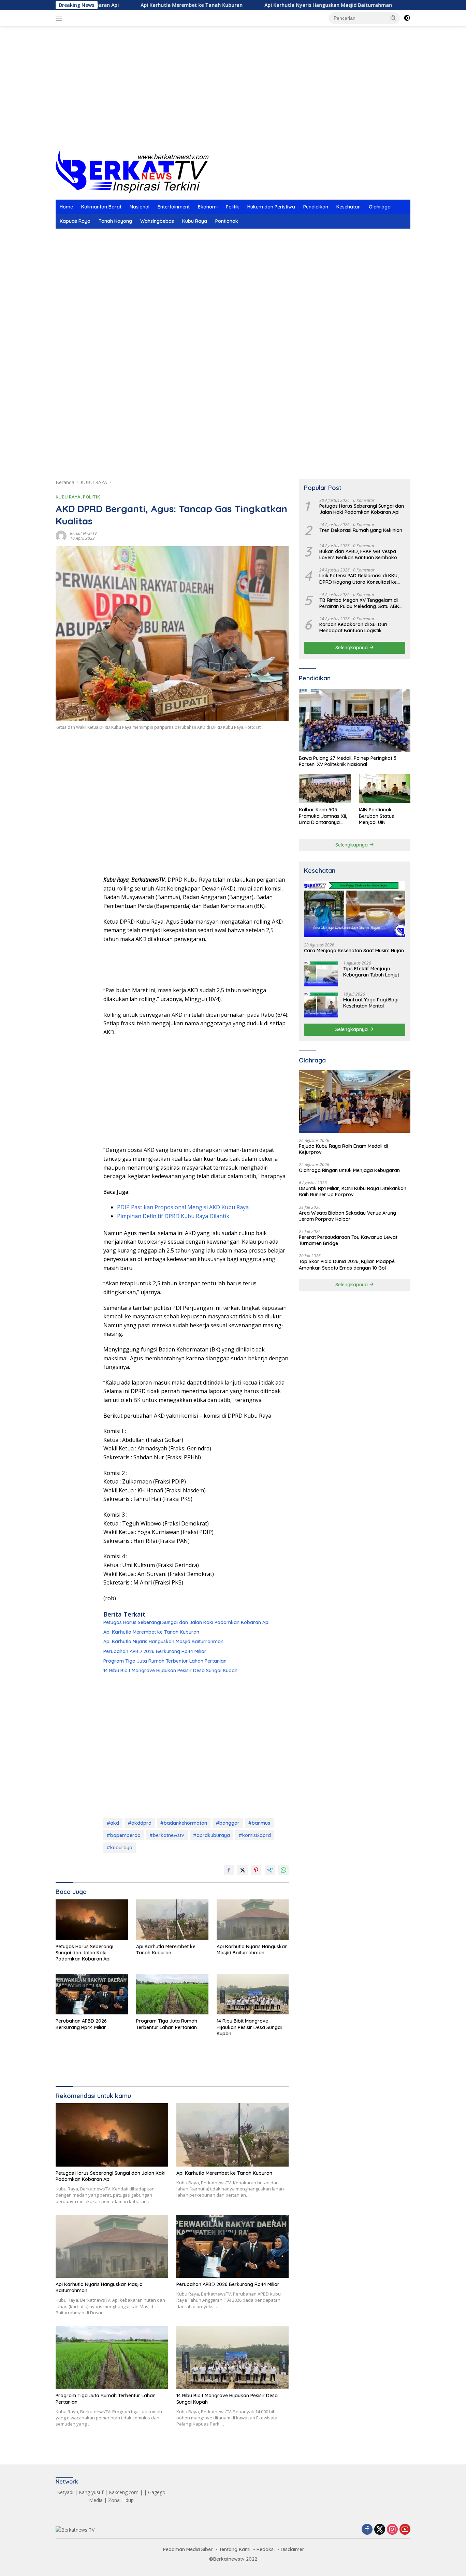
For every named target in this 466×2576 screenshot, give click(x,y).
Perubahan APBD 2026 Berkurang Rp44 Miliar (155, 1651)
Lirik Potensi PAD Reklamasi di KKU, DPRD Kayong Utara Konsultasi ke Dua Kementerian (359, 579)
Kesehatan (348, 207)
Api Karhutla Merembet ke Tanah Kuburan (123, 5)
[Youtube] (405, 2530)
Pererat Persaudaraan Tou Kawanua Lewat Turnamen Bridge (348, 1240)
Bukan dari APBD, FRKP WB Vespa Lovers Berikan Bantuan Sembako (358, 554)
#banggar (228, 1823)
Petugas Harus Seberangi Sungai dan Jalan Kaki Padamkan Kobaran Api (186, 1622)
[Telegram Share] (270, 1870)
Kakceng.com (124, 2492)
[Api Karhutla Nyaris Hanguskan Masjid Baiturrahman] (253, 1920)
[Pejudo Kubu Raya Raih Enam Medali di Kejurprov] (355, 1102)
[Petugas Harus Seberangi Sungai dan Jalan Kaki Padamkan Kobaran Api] (92, 1920)
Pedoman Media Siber (188, 2549)
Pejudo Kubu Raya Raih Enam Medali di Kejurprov (343, 1149)
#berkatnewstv (167, 1835)
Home (66, 207)
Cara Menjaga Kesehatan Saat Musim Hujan (354, 950)
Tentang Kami (235, 2549)
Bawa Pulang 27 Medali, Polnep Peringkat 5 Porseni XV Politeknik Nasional (348, 761)
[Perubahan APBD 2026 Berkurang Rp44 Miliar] (92, 1994)
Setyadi (65, 2492)
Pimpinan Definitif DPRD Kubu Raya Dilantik (173, 1216)
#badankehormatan (184, 1823)
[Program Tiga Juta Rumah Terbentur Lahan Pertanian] (172, 1994)
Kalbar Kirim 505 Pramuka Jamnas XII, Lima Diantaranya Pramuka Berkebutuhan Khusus (324, 816)
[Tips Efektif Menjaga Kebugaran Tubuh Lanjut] (321, 974)
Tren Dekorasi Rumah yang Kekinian (361, 530)
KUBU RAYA (68, 497)
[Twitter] (380, 2530)
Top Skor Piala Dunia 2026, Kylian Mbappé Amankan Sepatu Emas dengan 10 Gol (347, 1264)
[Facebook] (367, 2530)
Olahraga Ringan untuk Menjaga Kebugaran (349, 1170)
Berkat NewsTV (83, 533)
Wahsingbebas (157, 221)
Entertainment (174, 207)
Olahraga (380, 207)
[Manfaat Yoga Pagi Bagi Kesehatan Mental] (321, 1005)
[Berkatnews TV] (132, 171)
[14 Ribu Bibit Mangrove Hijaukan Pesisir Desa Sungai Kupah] (253, 1994)
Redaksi (266, 2549)
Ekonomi (208, 207)
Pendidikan (316, 207)
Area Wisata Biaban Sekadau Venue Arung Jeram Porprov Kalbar (347, 1216)
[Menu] (60, 18)
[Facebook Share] (229, 1870)
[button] (393, 18)
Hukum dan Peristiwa (271, 207)
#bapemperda (124, 1835)
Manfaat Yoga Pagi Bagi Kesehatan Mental (371, 1003)
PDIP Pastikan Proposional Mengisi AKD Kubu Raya (183, 1207)
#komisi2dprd (255, 1835)
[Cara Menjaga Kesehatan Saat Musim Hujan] (355, 909)
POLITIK (91, 497)
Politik (232, 207)
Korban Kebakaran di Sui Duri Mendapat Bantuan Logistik (353, 627)
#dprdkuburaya (212, 1835)
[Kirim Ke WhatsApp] (283, 1870)
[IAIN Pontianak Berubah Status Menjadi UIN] (385, 789)
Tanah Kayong (115, 221)
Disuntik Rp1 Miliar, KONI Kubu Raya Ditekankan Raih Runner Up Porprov (353, 1191)
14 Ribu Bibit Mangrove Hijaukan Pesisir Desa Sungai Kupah (170, 1670)
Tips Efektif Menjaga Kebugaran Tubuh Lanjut (371, 972)
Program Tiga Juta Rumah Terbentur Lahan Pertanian (165, 1661)
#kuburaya (120, 1848)
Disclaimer (293, 2549)
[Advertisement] (233, 96)
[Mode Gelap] (407, 18)
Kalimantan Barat (101, 207)
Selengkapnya (352, 647)
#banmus (259, 1823)
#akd (113, 1823)
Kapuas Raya (75, 221)
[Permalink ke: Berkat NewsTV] (61, 536)
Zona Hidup (121, 2500)
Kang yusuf (91, 2492)
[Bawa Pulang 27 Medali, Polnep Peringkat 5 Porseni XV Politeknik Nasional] (355, 720)
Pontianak (227, 221)
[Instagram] (392, 2530)
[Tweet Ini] (243, 1870)
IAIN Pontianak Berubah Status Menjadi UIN (376, 816)
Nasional (140, 207)
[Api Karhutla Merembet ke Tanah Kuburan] (172, 1920)
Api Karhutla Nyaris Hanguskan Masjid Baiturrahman (260, 5)
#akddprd (140, 1823)
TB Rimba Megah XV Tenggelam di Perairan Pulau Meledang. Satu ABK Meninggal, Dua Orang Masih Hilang (360, 603)
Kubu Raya (195, 221)
